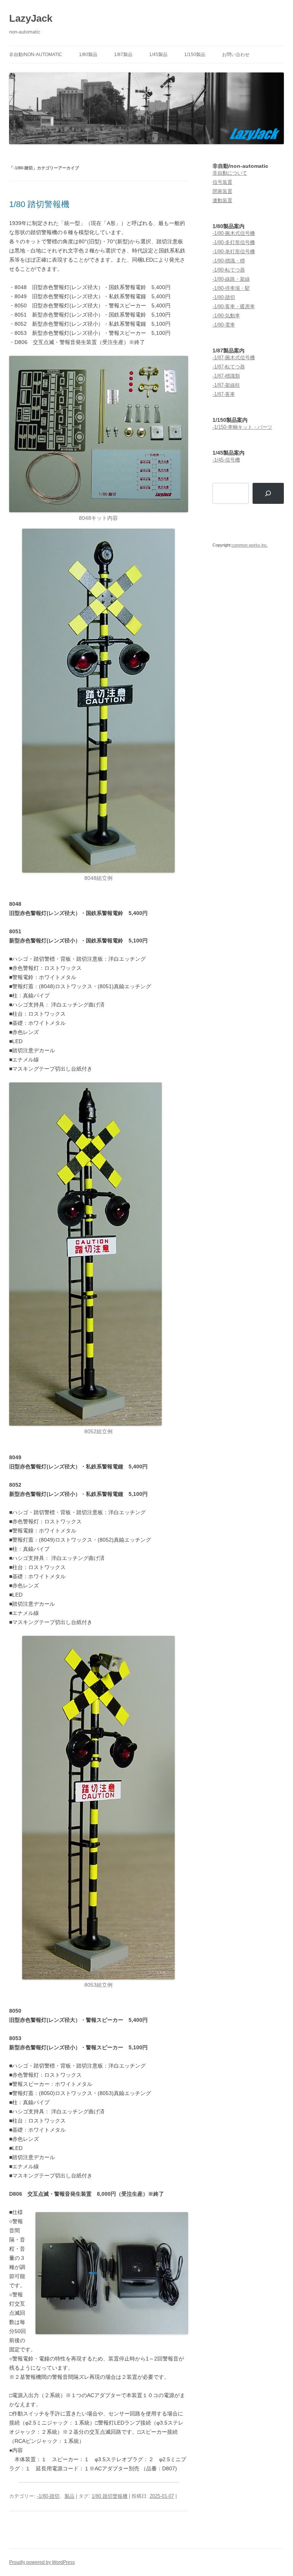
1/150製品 (195, 55)
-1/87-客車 (224, 394)
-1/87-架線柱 (226, 385)
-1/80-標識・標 (229, 261)
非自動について (230, 173)
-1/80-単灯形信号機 (234, 252)
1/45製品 (158, 55)
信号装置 (222, 182)
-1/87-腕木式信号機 (234, 358)
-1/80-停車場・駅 (231, 288)
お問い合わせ (236, 55)
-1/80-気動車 (226, 316)
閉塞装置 (222, 191)
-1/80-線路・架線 (231, 279)
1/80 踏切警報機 (39, 204)
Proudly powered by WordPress (42, 2562)
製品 (69, 2496)
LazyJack (31, 18)
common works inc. (250, 545)
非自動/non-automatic (36, 55)
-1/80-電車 (224, 325)
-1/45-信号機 (226, 460)
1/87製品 (123, 55)
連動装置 (222, 200)
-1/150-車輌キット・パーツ (242, 427)
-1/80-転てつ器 (229, 270)
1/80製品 (88, 55)
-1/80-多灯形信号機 (234, 242)
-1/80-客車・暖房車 (234, 306)
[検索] (268, 494)
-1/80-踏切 (48, 2496)
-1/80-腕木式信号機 (234, 233)
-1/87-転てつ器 (229, 367)
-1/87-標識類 (226, 376)
